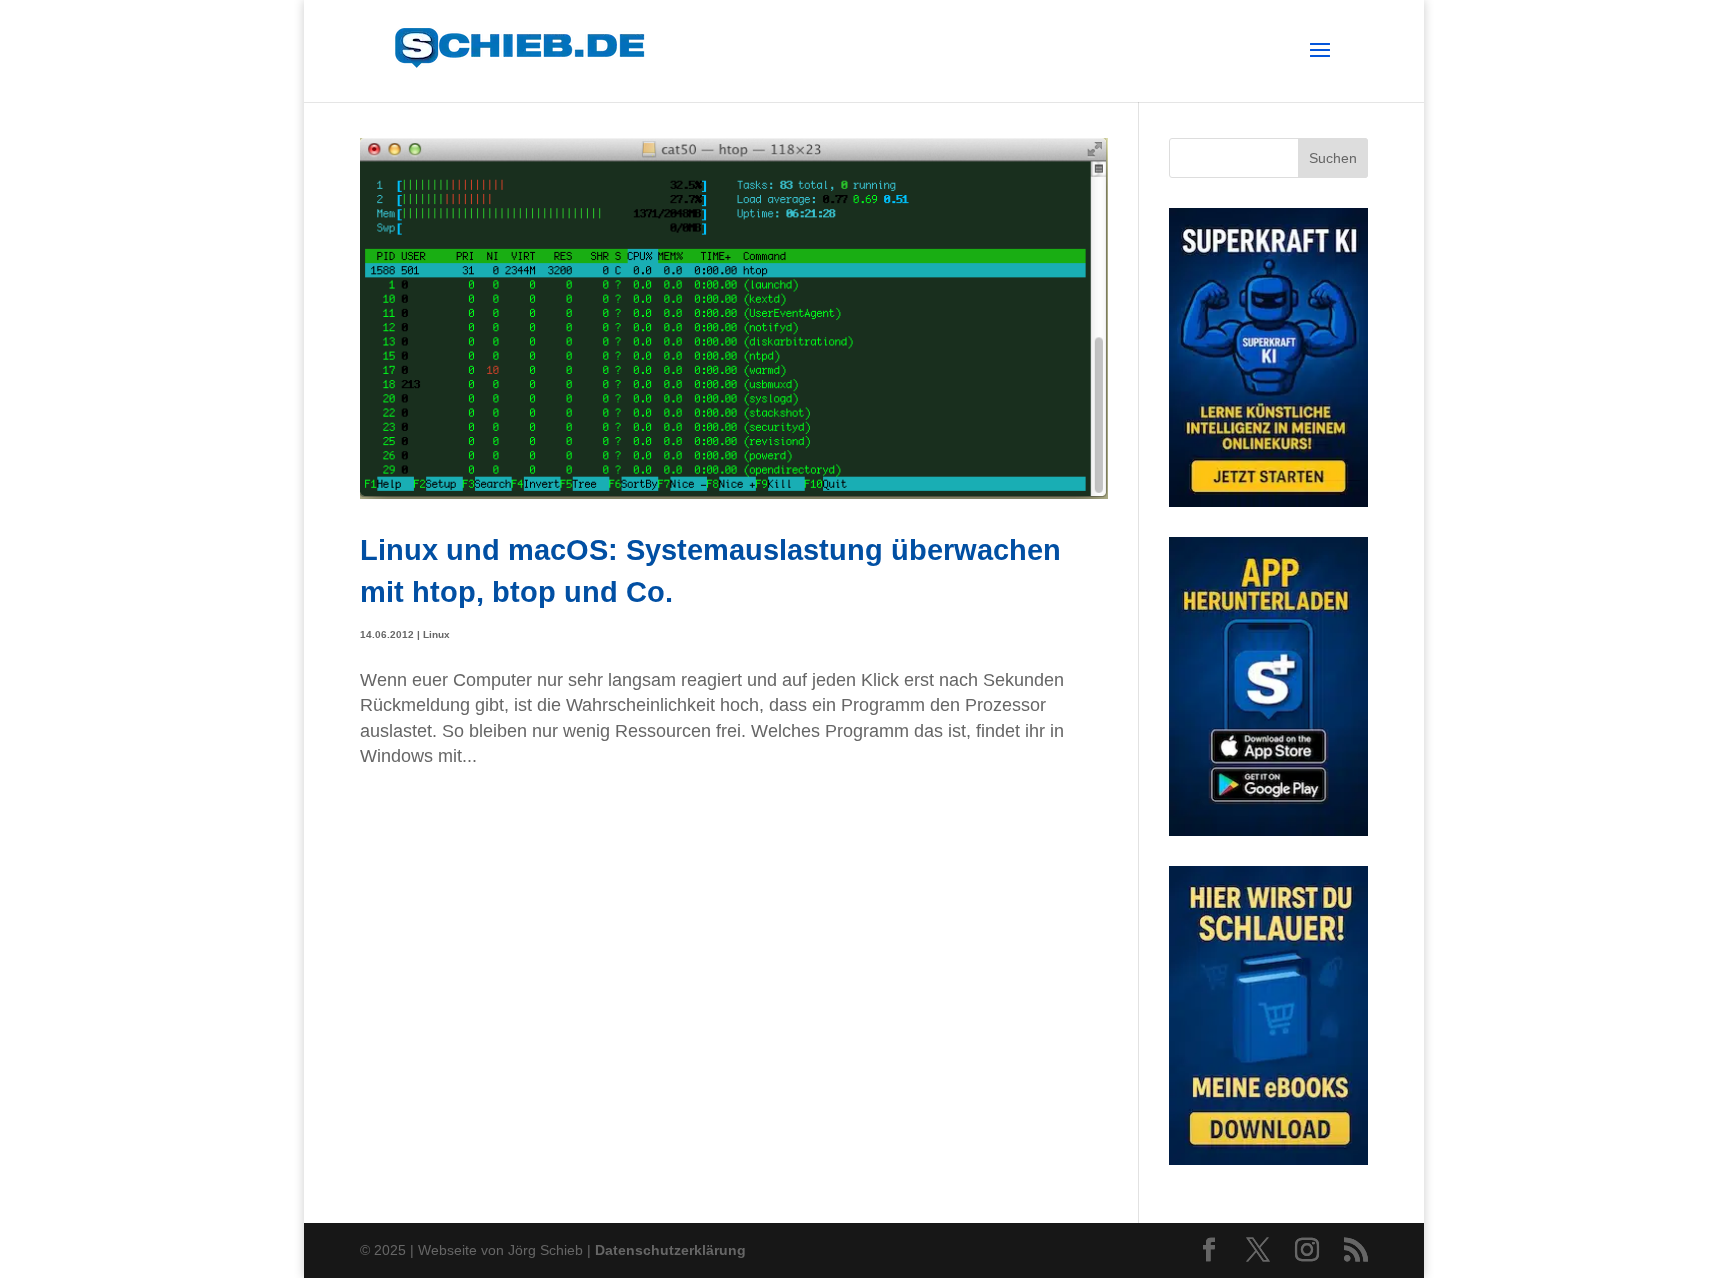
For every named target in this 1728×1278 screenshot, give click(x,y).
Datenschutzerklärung (670, 1250)
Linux (436, 634)
